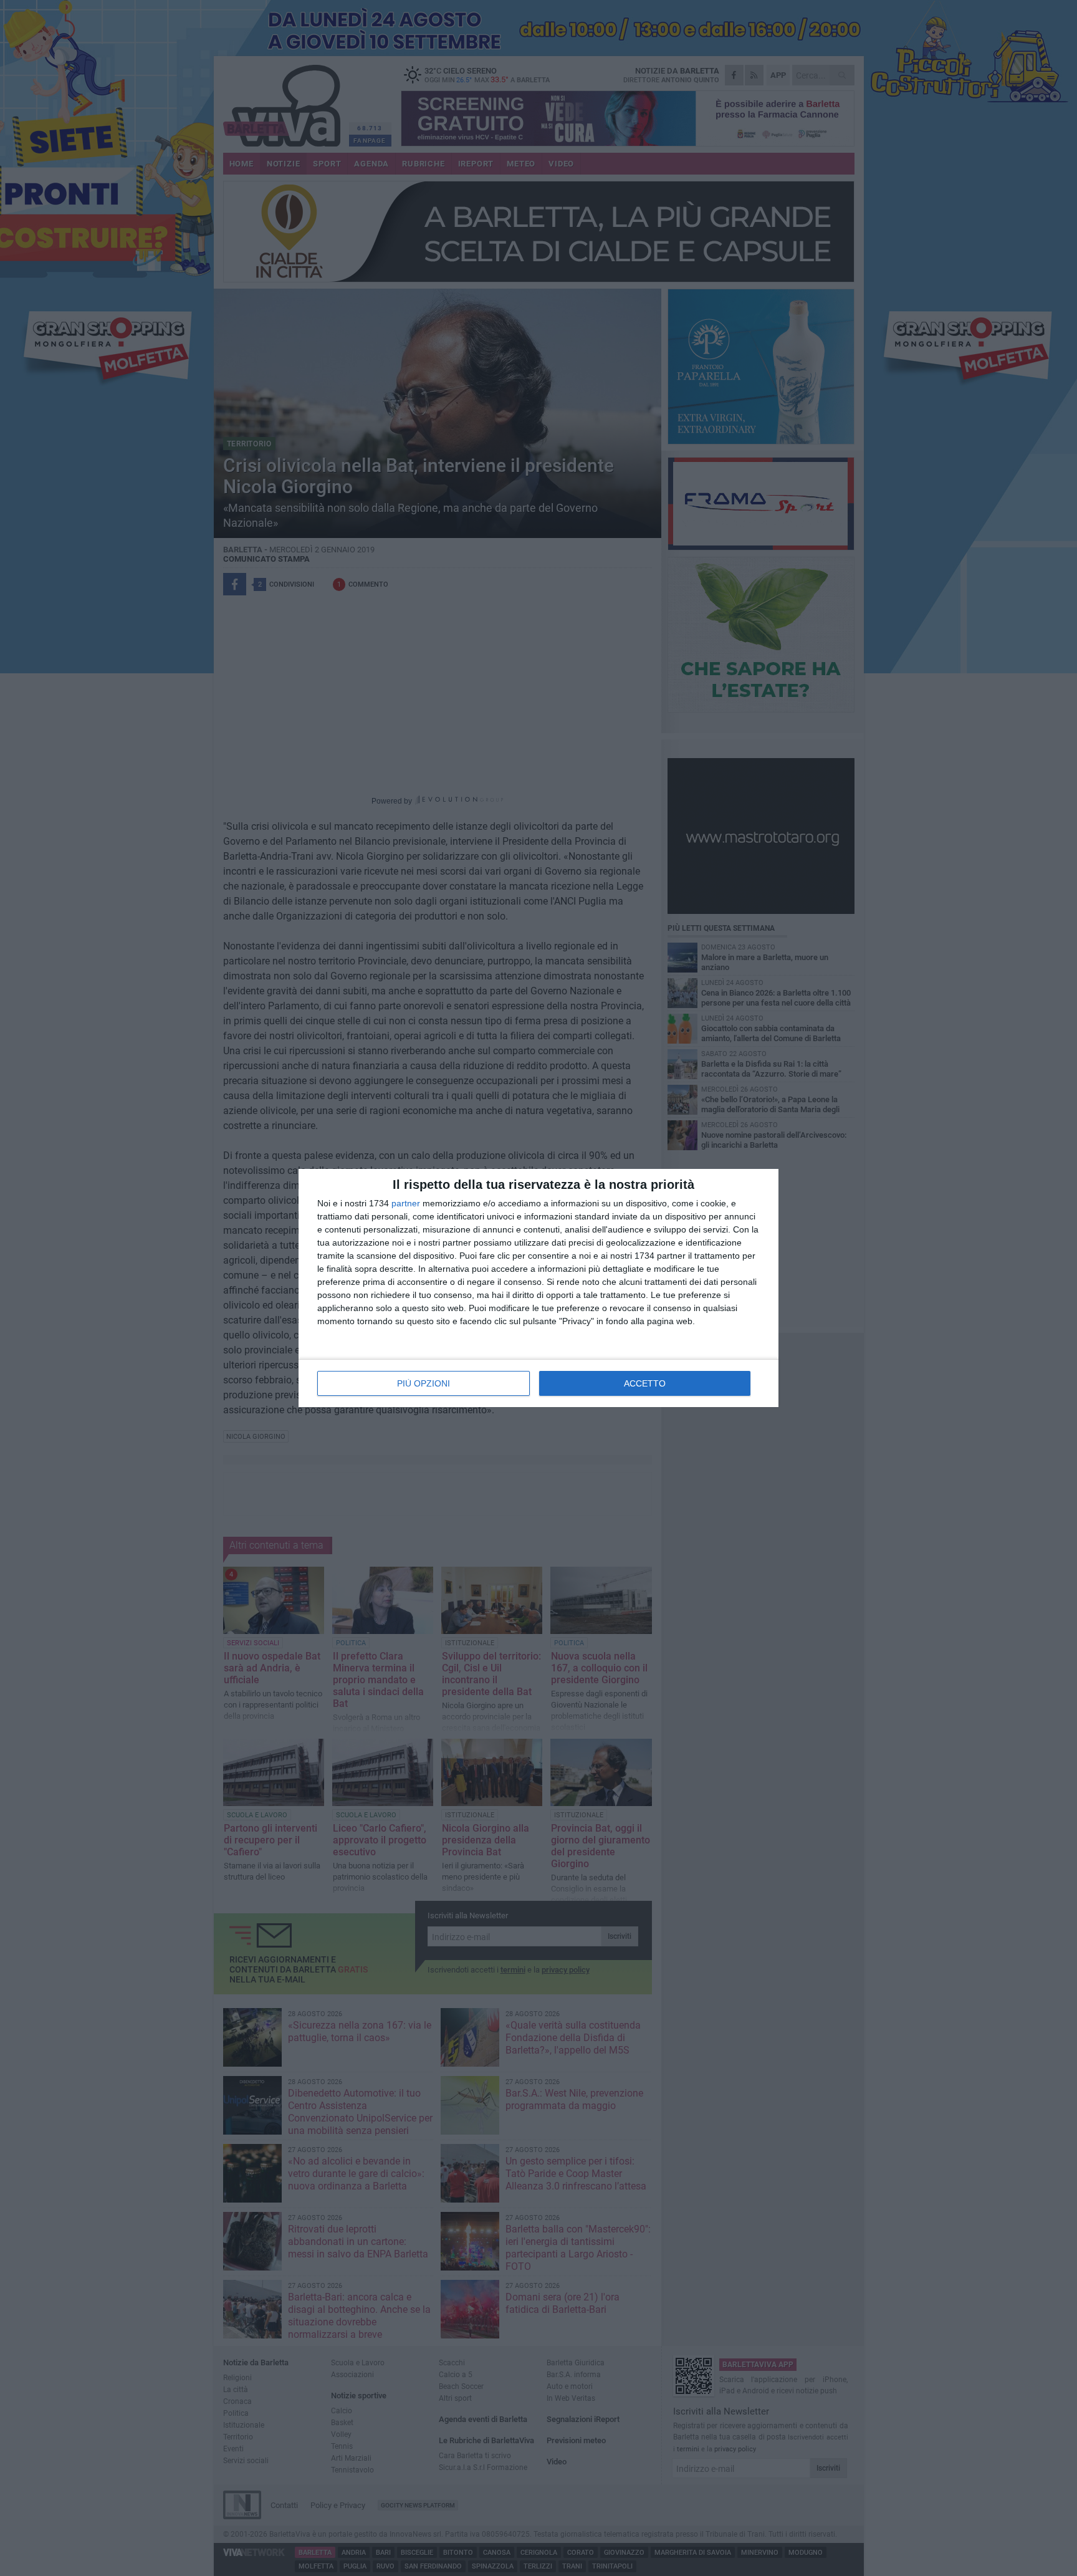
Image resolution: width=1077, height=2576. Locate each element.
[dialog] (538, 1288)
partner (406, 1203)
